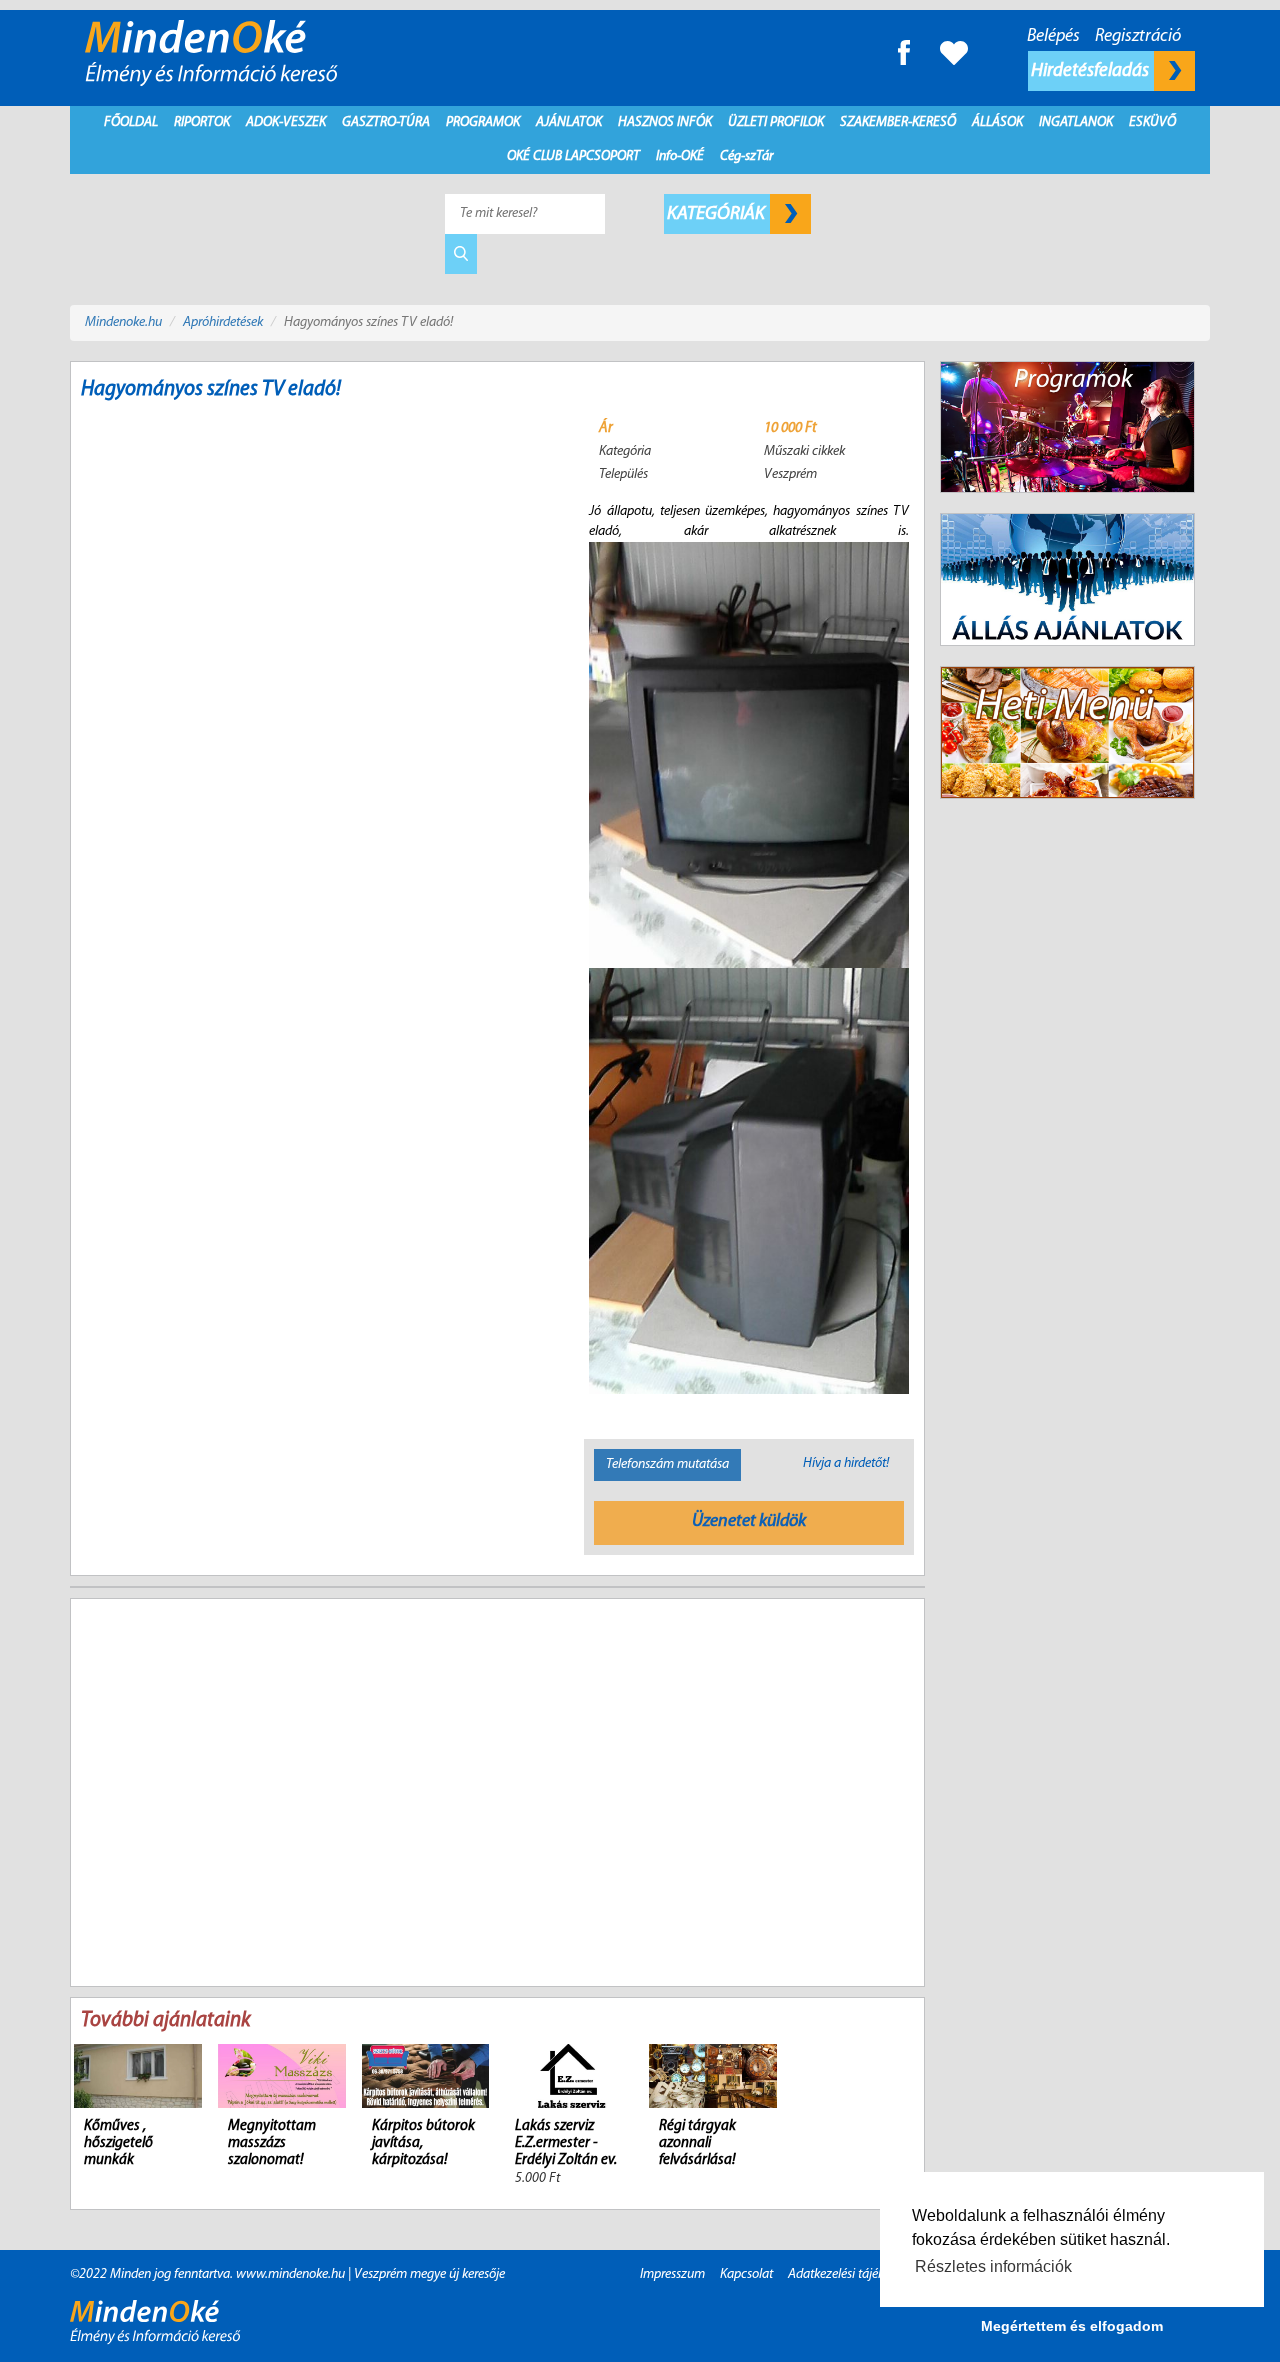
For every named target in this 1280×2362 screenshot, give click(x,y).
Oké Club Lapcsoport (573, 156)
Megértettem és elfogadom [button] (1072, 2326)
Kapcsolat (746, 2274)
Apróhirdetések (223, 322)
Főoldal (131, 122)
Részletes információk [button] (993, 2266)
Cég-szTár (746, 156)
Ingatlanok (1076, 122)
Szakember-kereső (898, 122)
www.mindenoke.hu (290, 2274)
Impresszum (672, 2274)
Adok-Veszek (286, 122)
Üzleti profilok (776, 122)
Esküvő (1152, 122)
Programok (483, 122)
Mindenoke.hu (123, 322)
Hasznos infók (665, 122)
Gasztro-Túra (386, 122)
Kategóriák (717, 213)
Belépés (1053, 37)
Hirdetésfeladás (1091, 70)
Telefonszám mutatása (667, 1464)
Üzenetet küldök (749, 1522)
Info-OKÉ (680, 156)
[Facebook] (904, 52)
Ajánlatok (569, 122)
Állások (997, 122)
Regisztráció (1138, 37)
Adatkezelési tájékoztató (853, 2274)
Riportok (202, 122)
